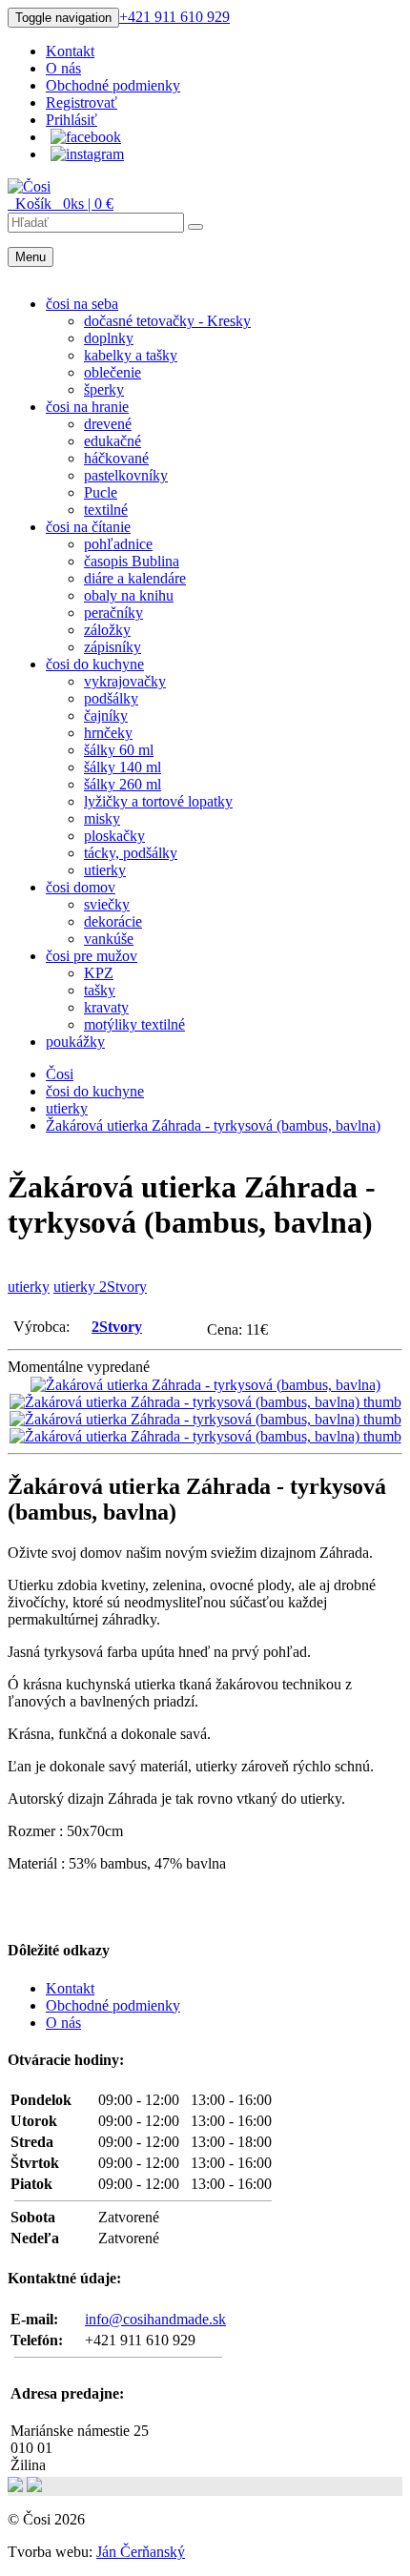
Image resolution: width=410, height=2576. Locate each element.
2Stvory (117, 1327)
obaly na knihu (129, 595)
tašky (100, 990)
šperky (104, 389)
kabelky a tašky (131, 355)
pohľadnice (118, 544)
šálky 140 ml (123, 767)
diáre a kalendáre (135, 578)
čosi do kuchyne (95, 664)
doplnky (109, 338)
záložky (107, 630)
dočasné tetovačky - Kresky (167, 321)
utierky (105, 870)
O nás (63, 68)
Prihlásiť (72, 120)
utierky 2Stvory (100, 1287)
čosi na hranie (87, 407)
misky (102, 818)
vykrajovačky (125, 681)
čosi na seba (82, 304)
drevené (108, 424)
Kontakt (70, 51)
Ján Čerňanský (141, 2552)
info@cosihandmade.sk (155, 2319)
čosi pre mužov (92, 956)
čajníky (106, 716)
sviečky (107, 904)
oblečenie (113, 372)
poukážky (75, 1042)
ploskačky (114, 836)
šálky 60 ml (119, 750)
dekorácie (113, 921)
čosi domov (81, 887)
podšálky (111, 698)
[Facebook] (86, 137)
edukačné (113, 441)
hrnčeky (108, 733)
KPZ (99, 973)
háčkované (116, 458)
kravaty (106, 1007)
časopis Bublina (132, 561)
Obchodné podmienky (113, 85)
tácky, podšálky (131, 853)
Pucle (101, 492)
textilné (106, 510)
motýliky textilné (134, 1024)
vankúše (109, 939)
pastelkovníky (126, 475)
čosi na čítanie (88, 527)
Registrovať (82, 102)
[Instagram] (87, 154)
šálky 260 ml (123, 784)
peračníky (113, 613)
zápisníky (113, 647)
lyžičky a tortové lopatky (158, 801)
